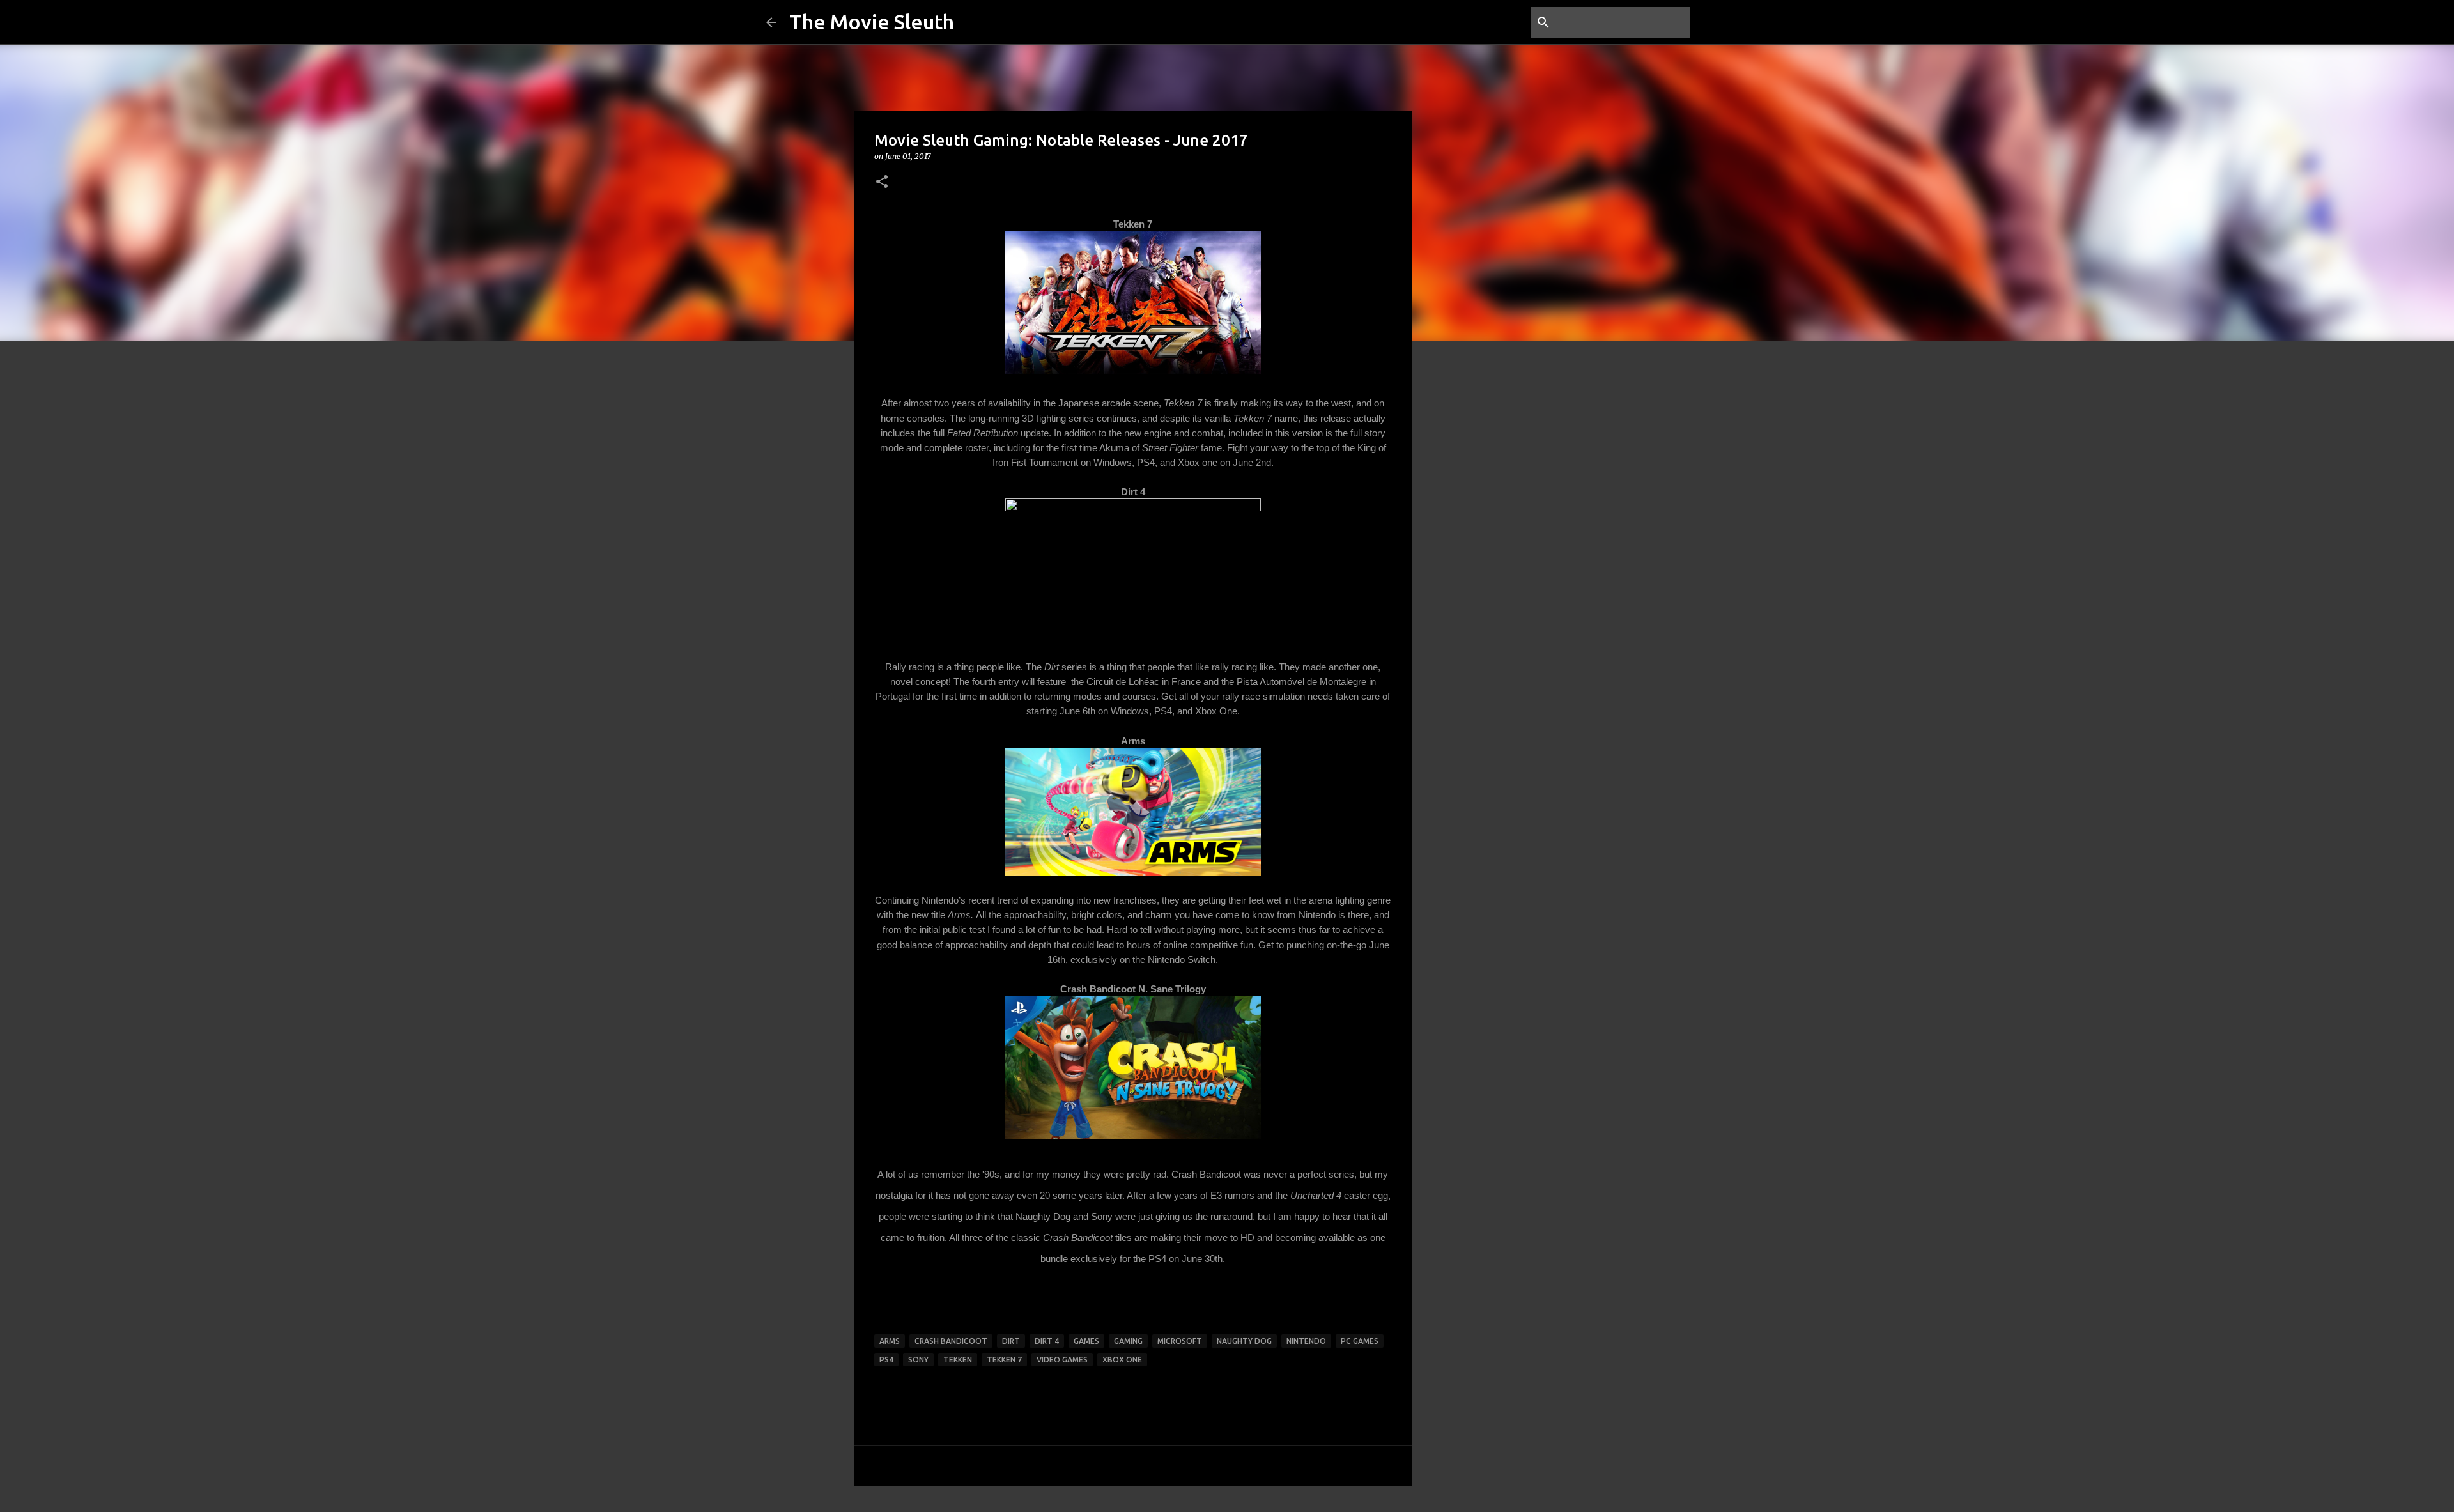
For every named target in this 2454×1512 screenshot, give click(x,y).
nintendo (1306, 1341)
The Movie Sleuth (872, 22)
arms (890, 1341)
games (1086, 1341)
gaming (1128, 1341)
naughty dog (1244, 1341)
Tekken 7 (1004, 1360)
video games (1062, 1360)
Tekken (958, 1360)
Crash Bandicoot (951, 1341)
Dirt (1011, 1341)
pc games (1360, 1341)
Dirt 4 (1047, 1341)
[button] (882, 182)
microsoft (1180, 1341)
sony (918, 1360)
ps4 (886, 1360)
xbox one (1122, 1360)
